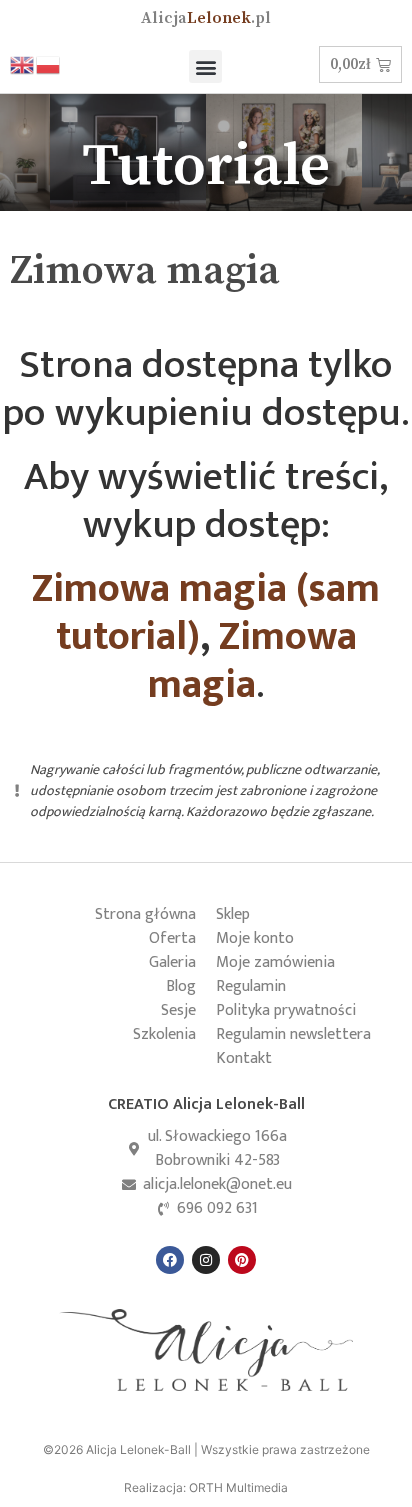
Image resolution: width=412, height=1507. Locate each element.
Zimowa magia (252, 661)
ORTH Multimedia (238, 1487)
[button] (205, 66)
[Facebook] (170, 1260)
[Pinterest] (242, 1260)
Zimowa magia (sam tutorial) (206, 613)
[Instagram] (206, 1260)
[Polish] (49, 64)
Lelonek (206, 18)
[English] (23, 64)
